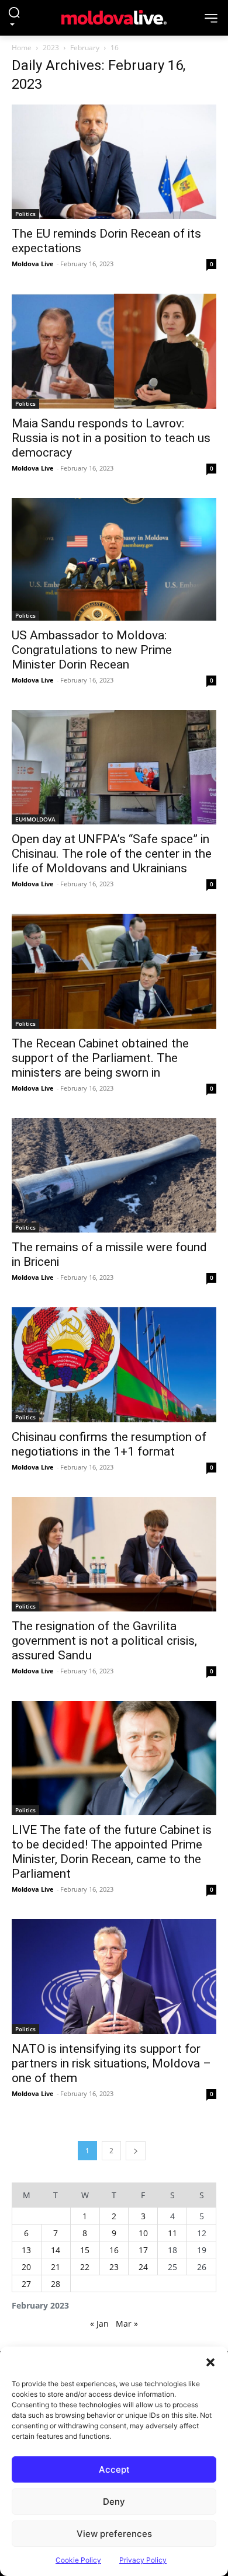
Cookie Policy (78, 2560)
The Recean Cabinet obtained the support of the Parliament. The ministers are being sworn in (100, 1058)
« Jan (99, 2323)
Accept (114, 2469)
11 (172, 2233)
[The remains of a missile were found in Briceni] (114, 1175)
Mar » (127, 2323)
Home (22, 48)
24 (143, 2267)
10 (143, 2233)
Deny (114, 2502)
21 (56, 2267)
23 (114, 2267)
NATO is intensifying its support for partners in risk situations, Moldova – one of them (111, 2063)
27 (26, 2284)
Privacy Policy (143, 2560)
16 (114, 2250)
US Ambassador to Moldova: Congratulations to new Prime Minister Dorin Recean (92, 650)
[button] (210, 2361)
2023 (51, 48)
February (85, 48)
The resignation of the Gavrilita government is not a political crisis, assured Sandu (104, 1641)
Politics (25, 214)
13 (26, 2250)
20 (26, 2267)
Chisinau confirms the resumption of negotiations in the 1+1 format (109, 1444)
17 (143, 2250)
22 (85, 2267)
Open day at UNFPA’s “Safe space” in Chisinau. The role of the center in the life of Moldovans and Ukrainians (112, 854)
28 (56, 2284)
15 (85, 2250)
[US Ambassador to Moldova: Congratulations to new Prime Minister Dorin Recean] (114, 559)
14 (56, 2250)
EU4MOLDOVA (35, 819)
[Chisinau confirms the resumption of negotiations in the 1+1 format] (114, 1364)
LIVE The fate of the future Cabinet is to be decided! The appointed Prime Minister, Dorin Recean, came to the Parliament (112, 1852)
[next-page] (136, 2151)
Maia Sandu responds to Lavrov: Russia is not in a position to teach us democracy (111, 438)
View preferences (114, 2534)
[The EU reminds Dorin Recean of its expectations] (114, 162)
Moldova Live (33, 264)
